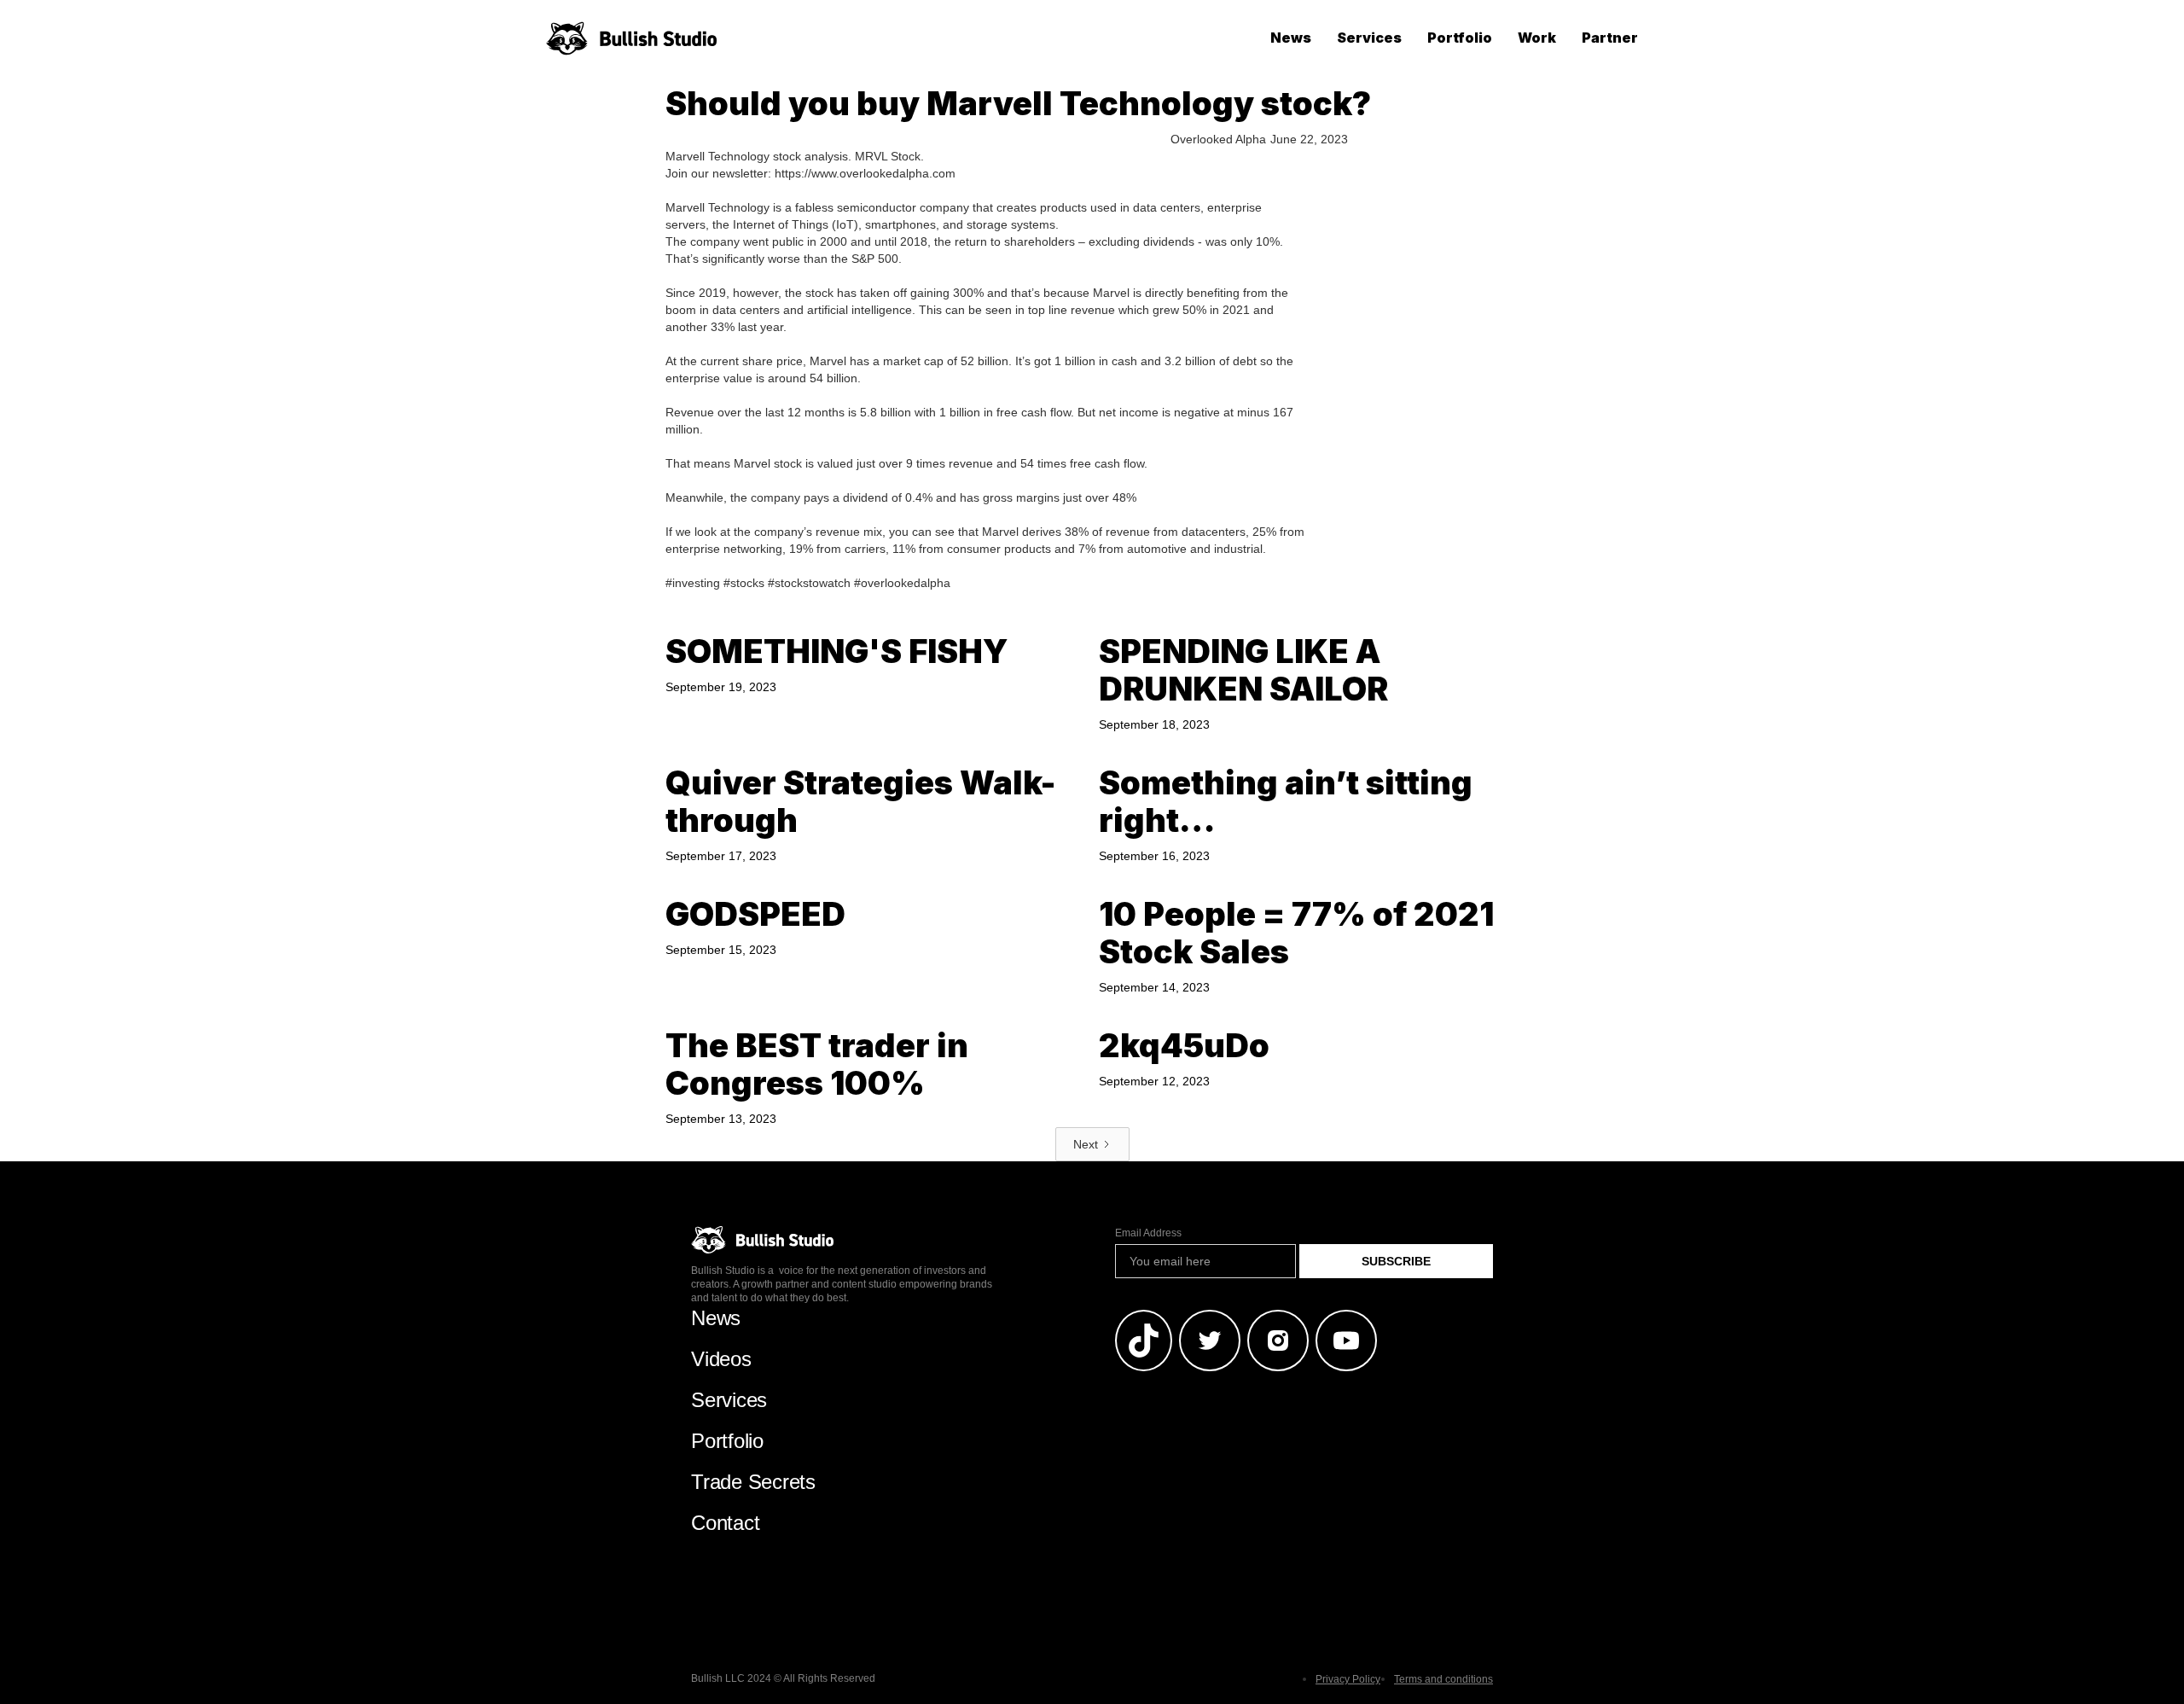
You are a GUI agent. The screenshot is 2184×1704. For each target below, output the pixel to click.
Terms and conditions (1443, 1679)
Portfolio (1460, 38)
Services (1369, 38)
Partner (1610, 38)
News (1291, 38)
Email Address (1148, 1233)
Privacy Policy (1348, 1679)
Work (1537, 38)
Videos (721, 1359)
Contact (725, 1523)
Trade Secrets (753, 1482)
